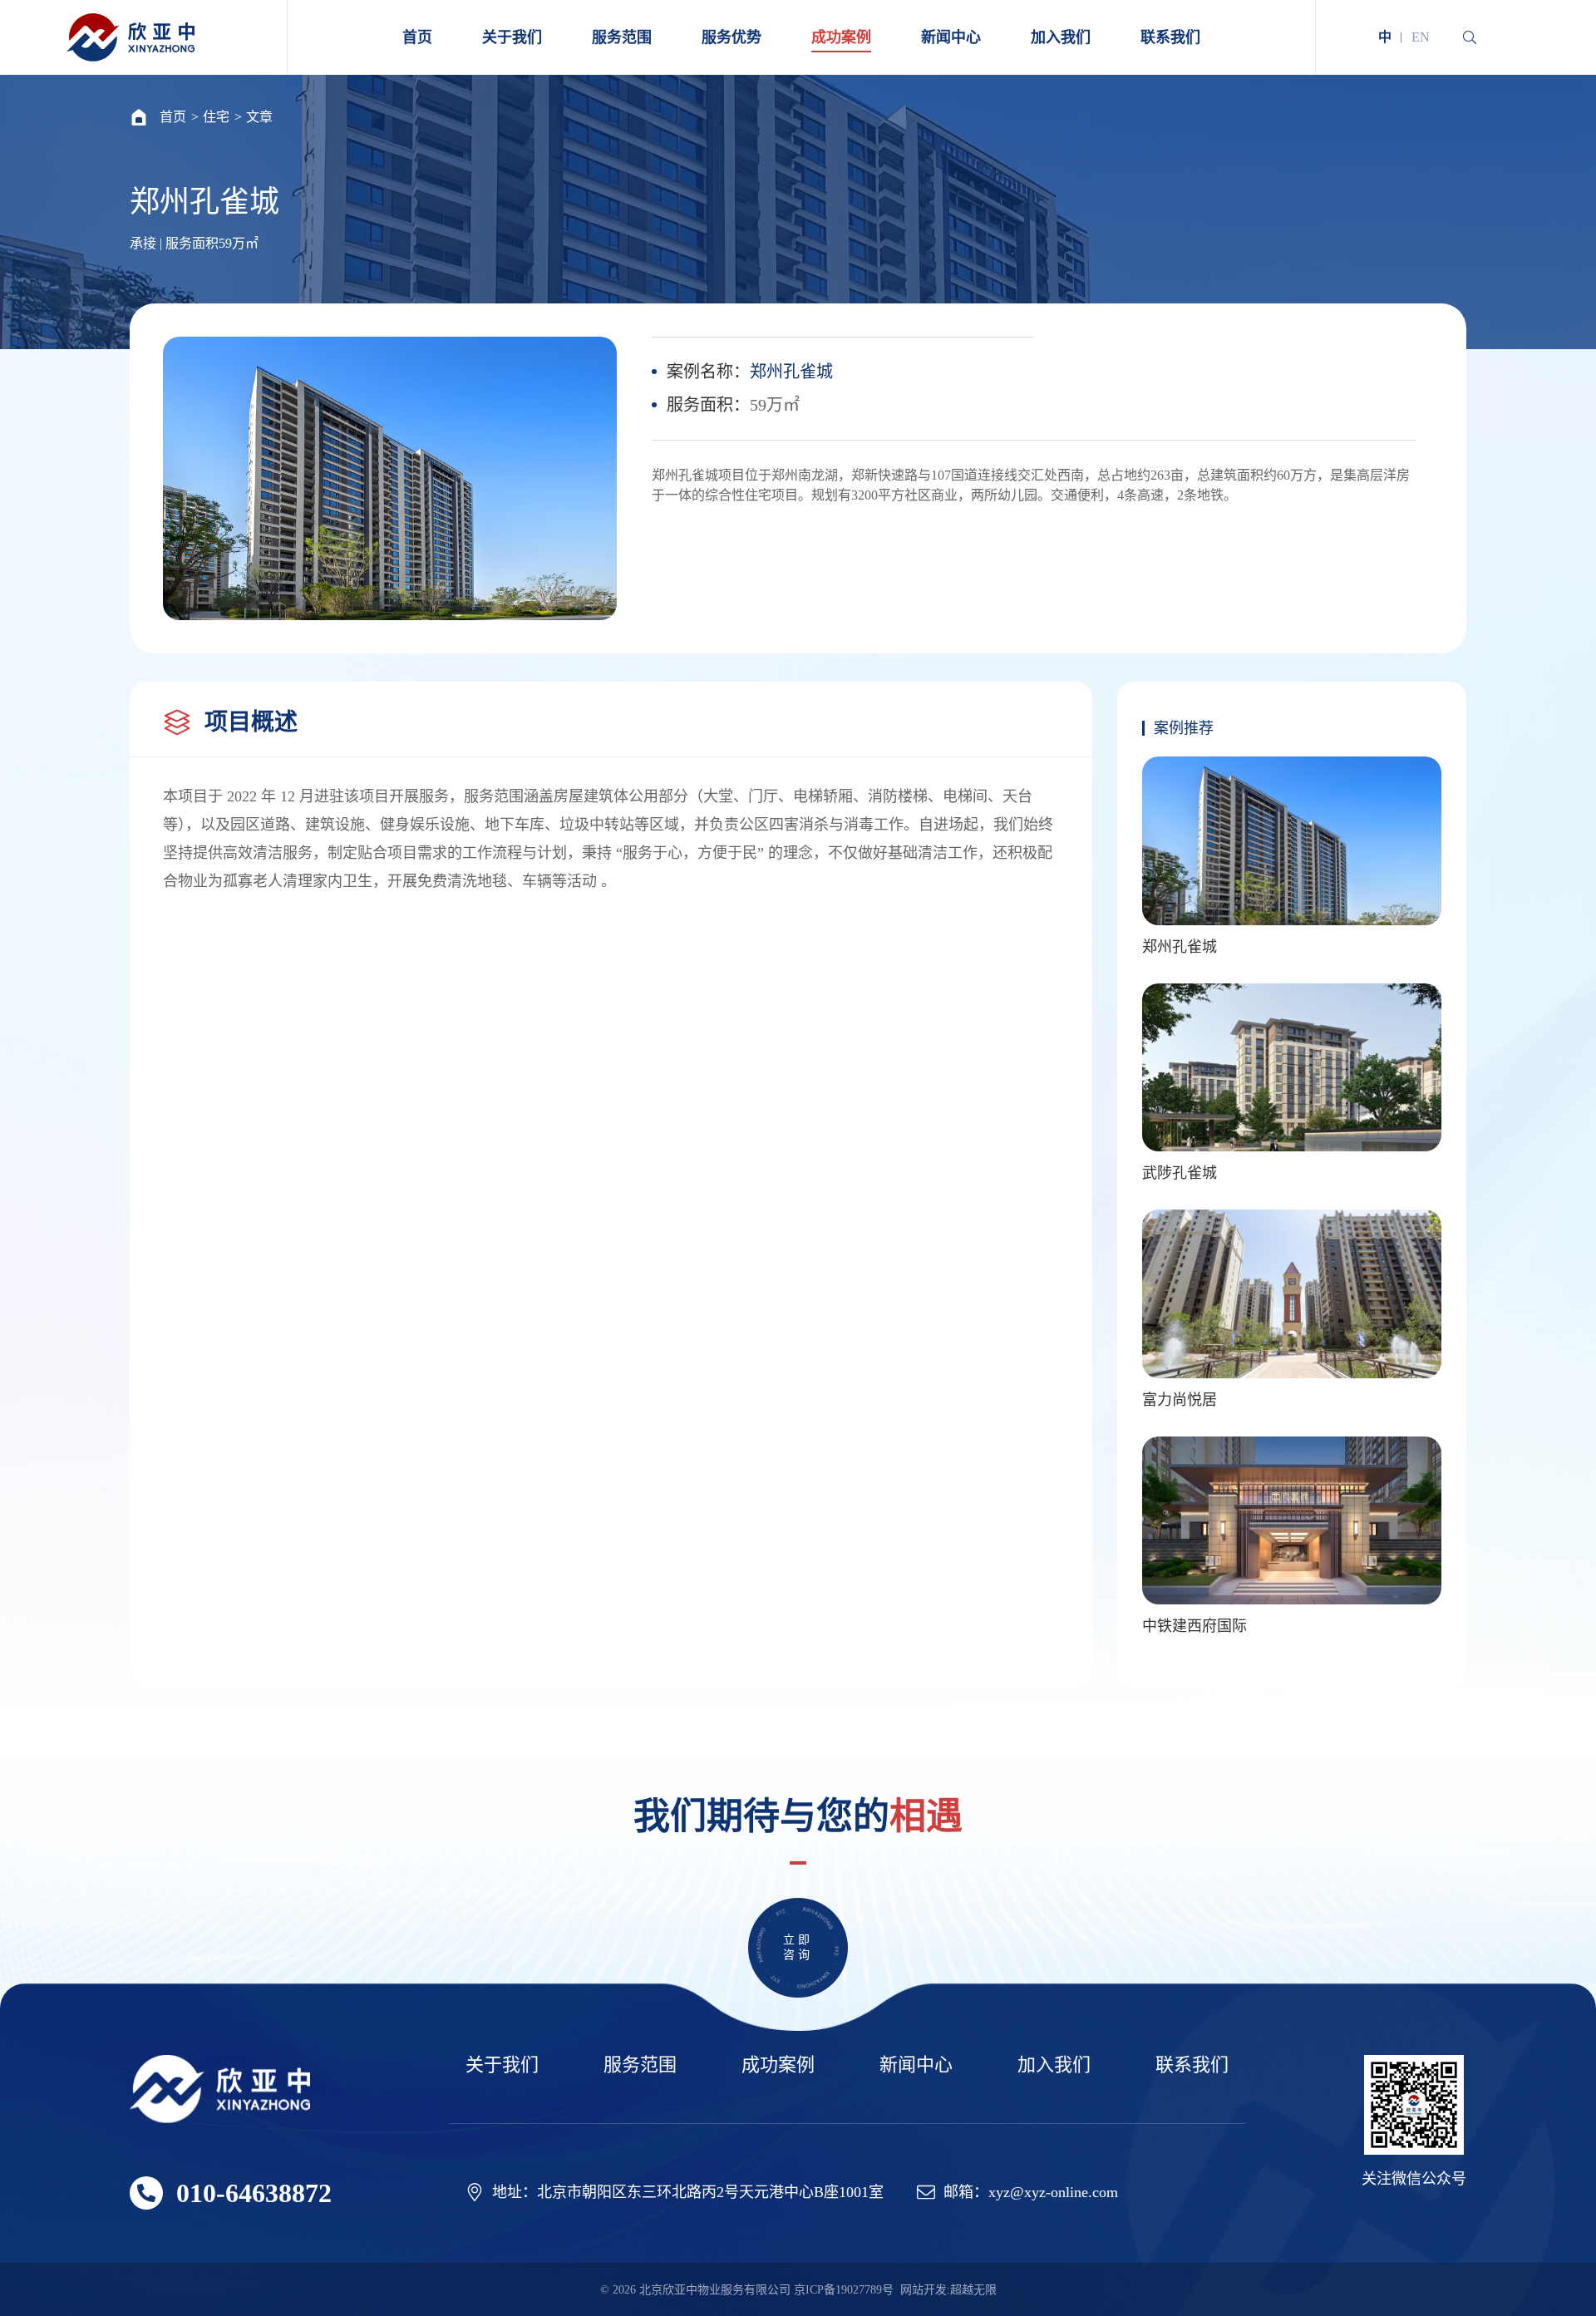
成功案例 (778, 2065)
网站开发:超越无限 (948, 2290)
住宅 (216, 117)
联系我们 (1192, 2065)
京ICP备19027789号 (844, 2290)
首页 (173, 117)
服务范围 (640, 2065)
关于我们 (502, 2065)
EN (1421, 37)
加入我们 (1054, 2065)
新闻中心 (916, 2065)
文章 (259, 117)
